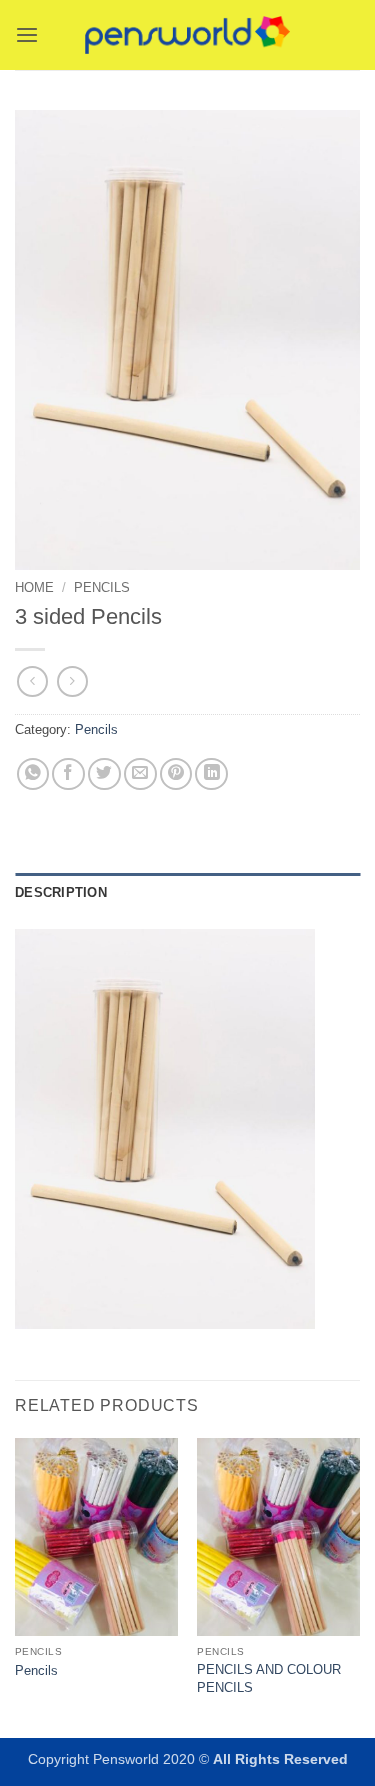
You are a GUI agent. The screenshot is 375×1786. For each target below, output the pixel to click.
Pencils (102, 587)
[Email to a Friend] (140, 774)
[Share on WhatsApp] (33, 774)
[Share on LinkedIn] (211, 774)
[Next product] (32, 681)
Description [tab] (61, 893)
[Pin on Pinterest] (176, 774)
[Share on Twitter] (104, 774)
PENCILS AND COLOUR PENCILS (269, 1678)
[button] (27, 35)
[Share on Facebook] (68, 774)
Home (34, 587)
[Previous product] (72, 681)
